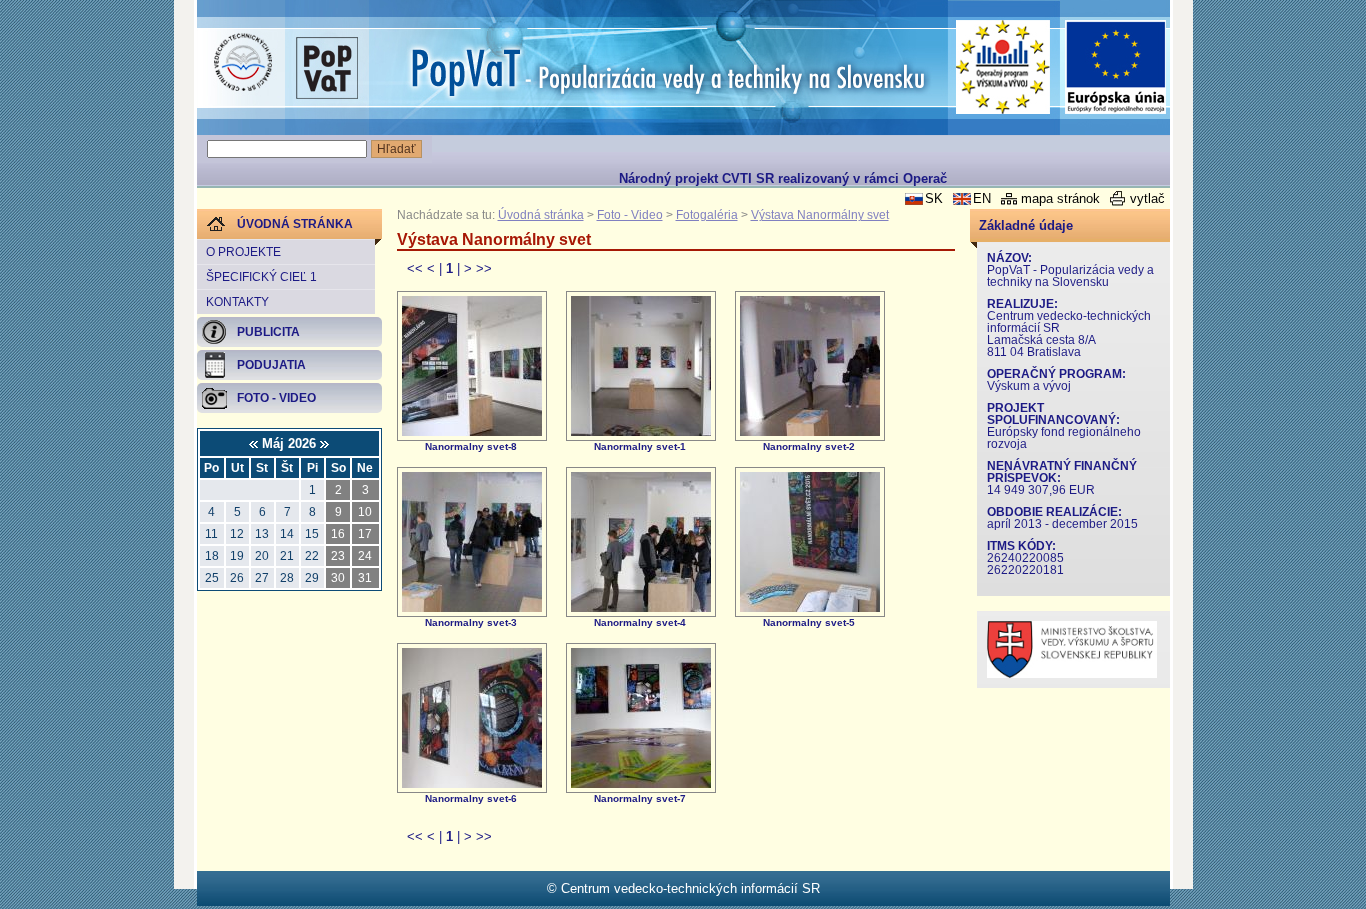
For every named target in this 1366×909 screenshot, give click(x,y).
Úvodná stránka (541, 215)
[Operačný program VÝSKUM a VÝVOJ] (1003, 67)
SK (934, 198)
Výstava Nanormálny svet (820, 215)
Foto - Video (630, 215)
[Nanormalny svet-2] (810, 431)
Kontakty (237, 302)
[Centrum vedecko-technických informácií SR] (243, 63)
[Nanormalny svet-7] (641, 783)
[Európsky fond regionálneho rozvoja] (1116, 67)
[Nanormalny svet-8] (472, 431)
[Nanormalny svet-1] (641, 431)
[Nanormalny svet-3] (472, 607)
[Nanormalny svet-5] (810, 607)
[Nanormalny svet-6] (472, 783)
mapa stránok (1060, 198)
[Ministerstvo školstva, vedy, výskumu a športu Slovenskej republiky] (1072, 673)
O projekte (243, 252)
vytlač (1147, 198)
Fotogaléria (707, 215)
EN (982, 198)
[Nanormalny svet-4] (641, 607)
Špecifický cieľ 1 (261, 277)
